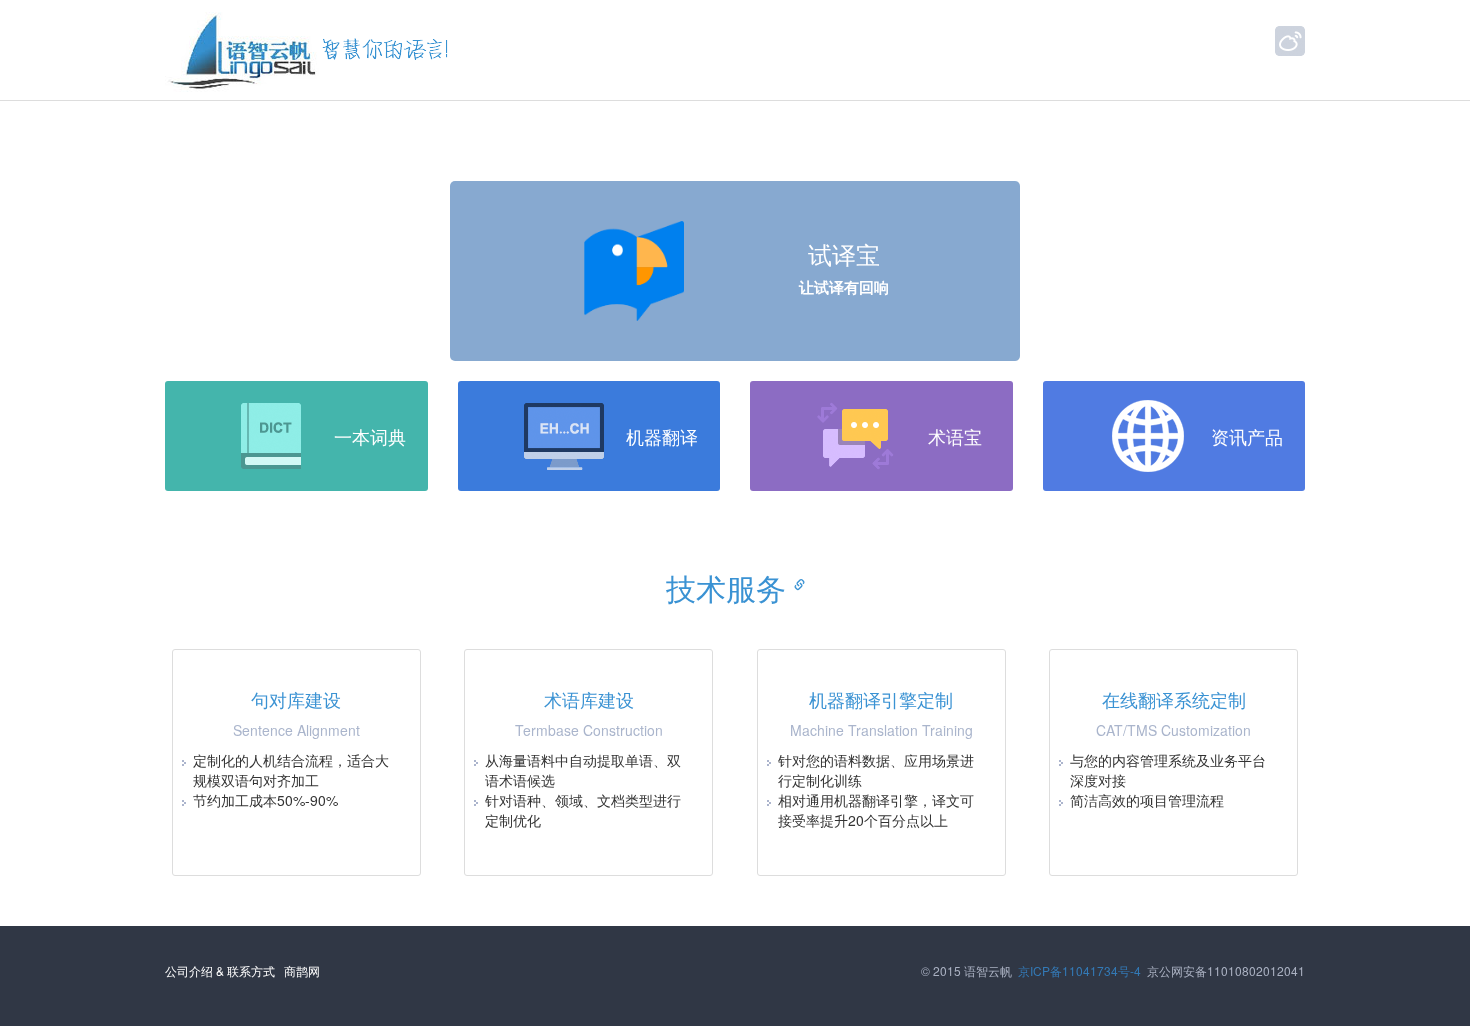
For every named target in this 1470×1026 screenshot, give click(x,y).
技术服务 (730, 587)
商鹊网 (302, 970)
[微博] (1290, 41)
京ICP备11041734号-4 (1079, 970)
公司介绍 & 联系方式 (220, 970)
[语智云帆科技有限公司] (243, 50)
